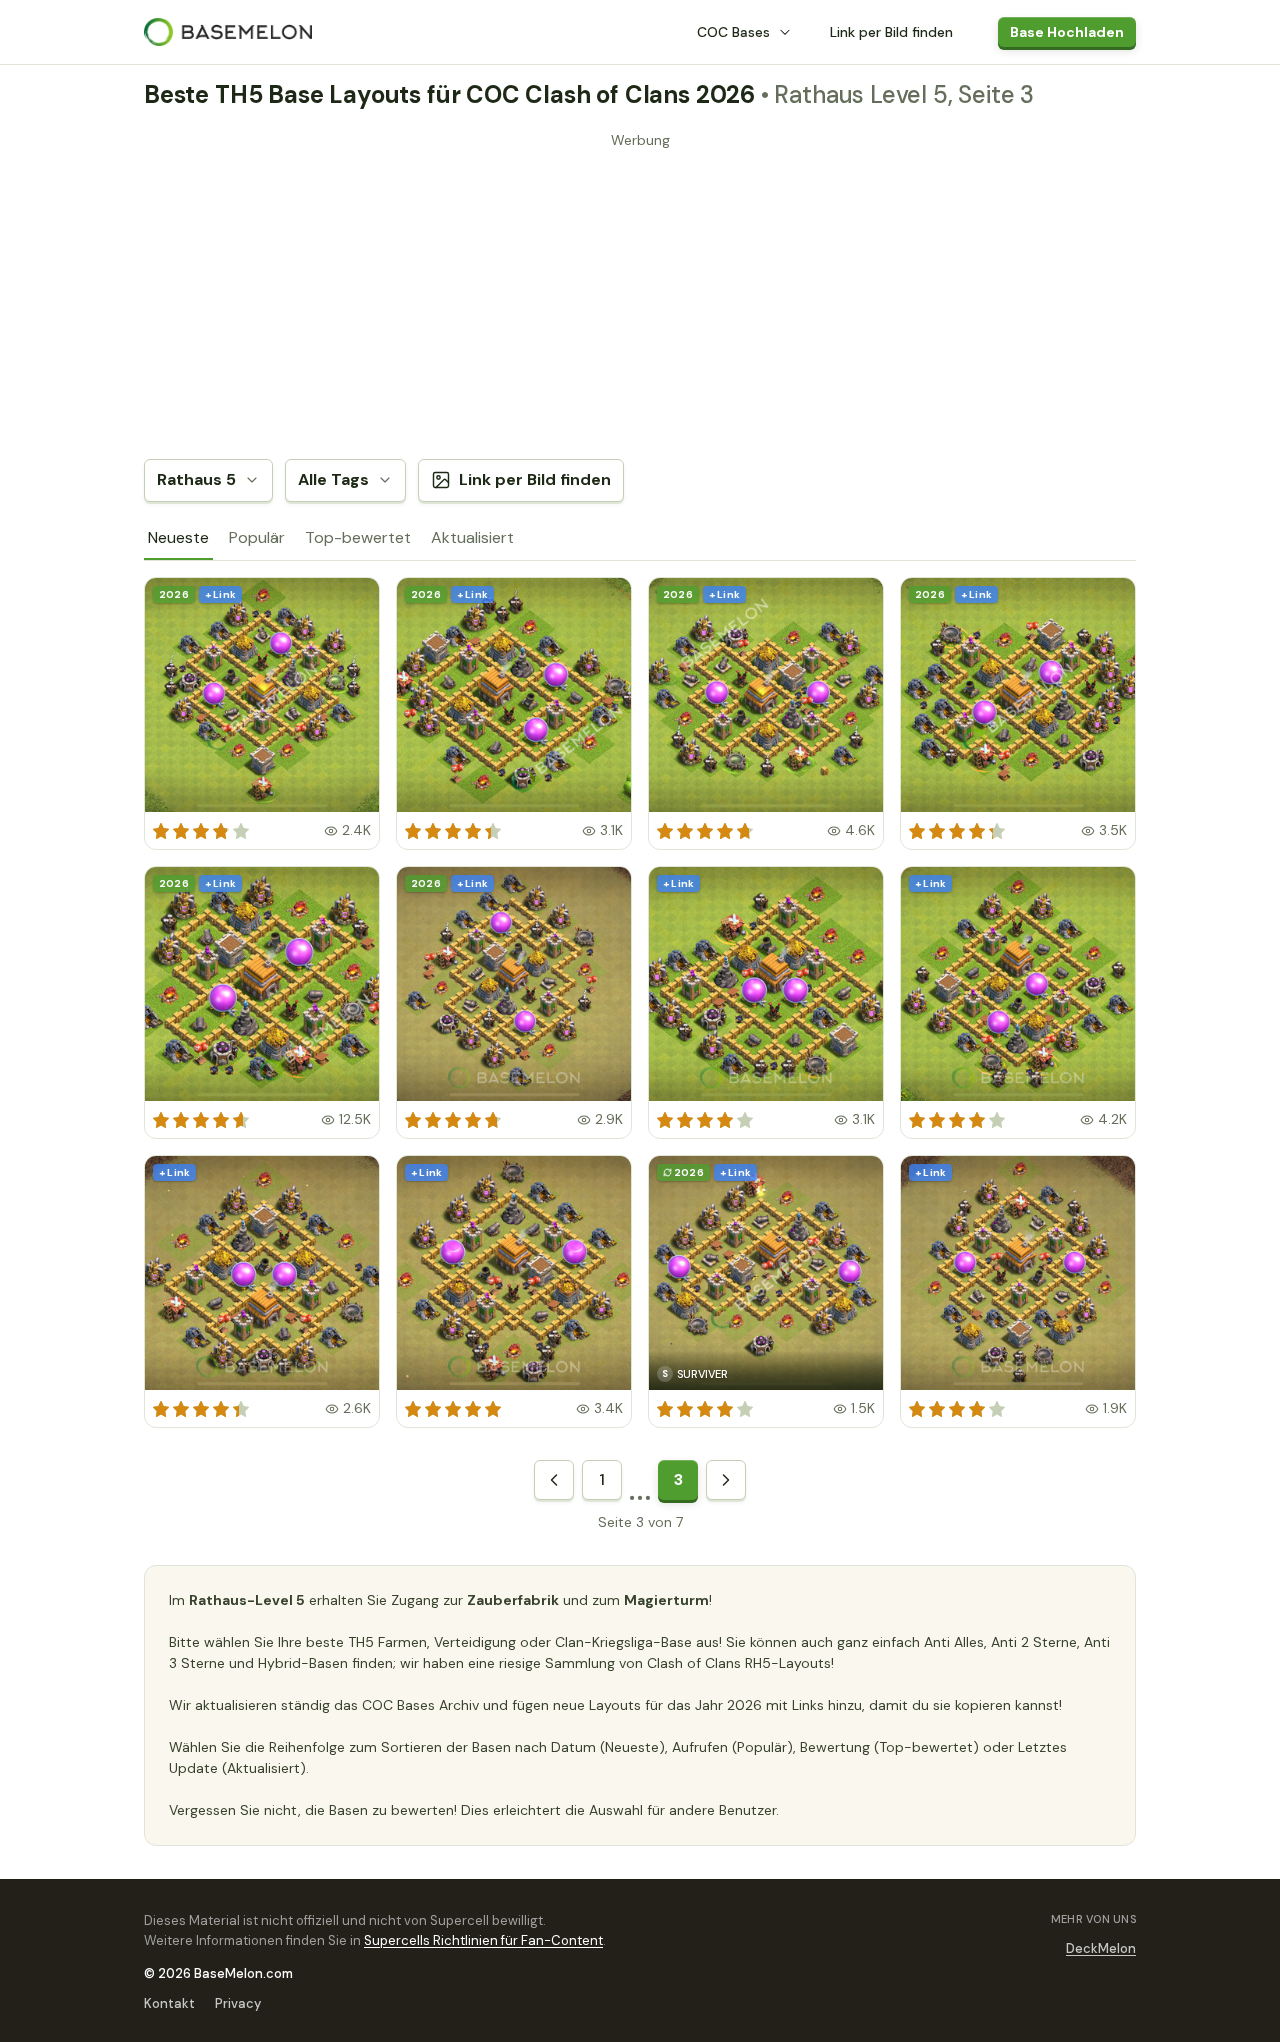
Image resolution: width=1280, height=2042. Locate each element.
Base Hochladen (1067, 32)
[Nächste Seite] (726, 1480)
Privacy (238, 2003)
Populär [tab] (257, 537)
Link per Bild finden (891, 32)
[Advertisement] (640, 295)
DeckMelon (1101, 1948)
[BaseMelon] (228, 32)
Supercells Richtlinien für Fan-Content (483, 1940)
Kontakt (169, 2003)
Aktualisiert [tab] (472, 537)
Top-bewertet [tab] (358, 537)
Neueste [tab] (178, 537)
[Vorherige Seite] (554, 1480)
